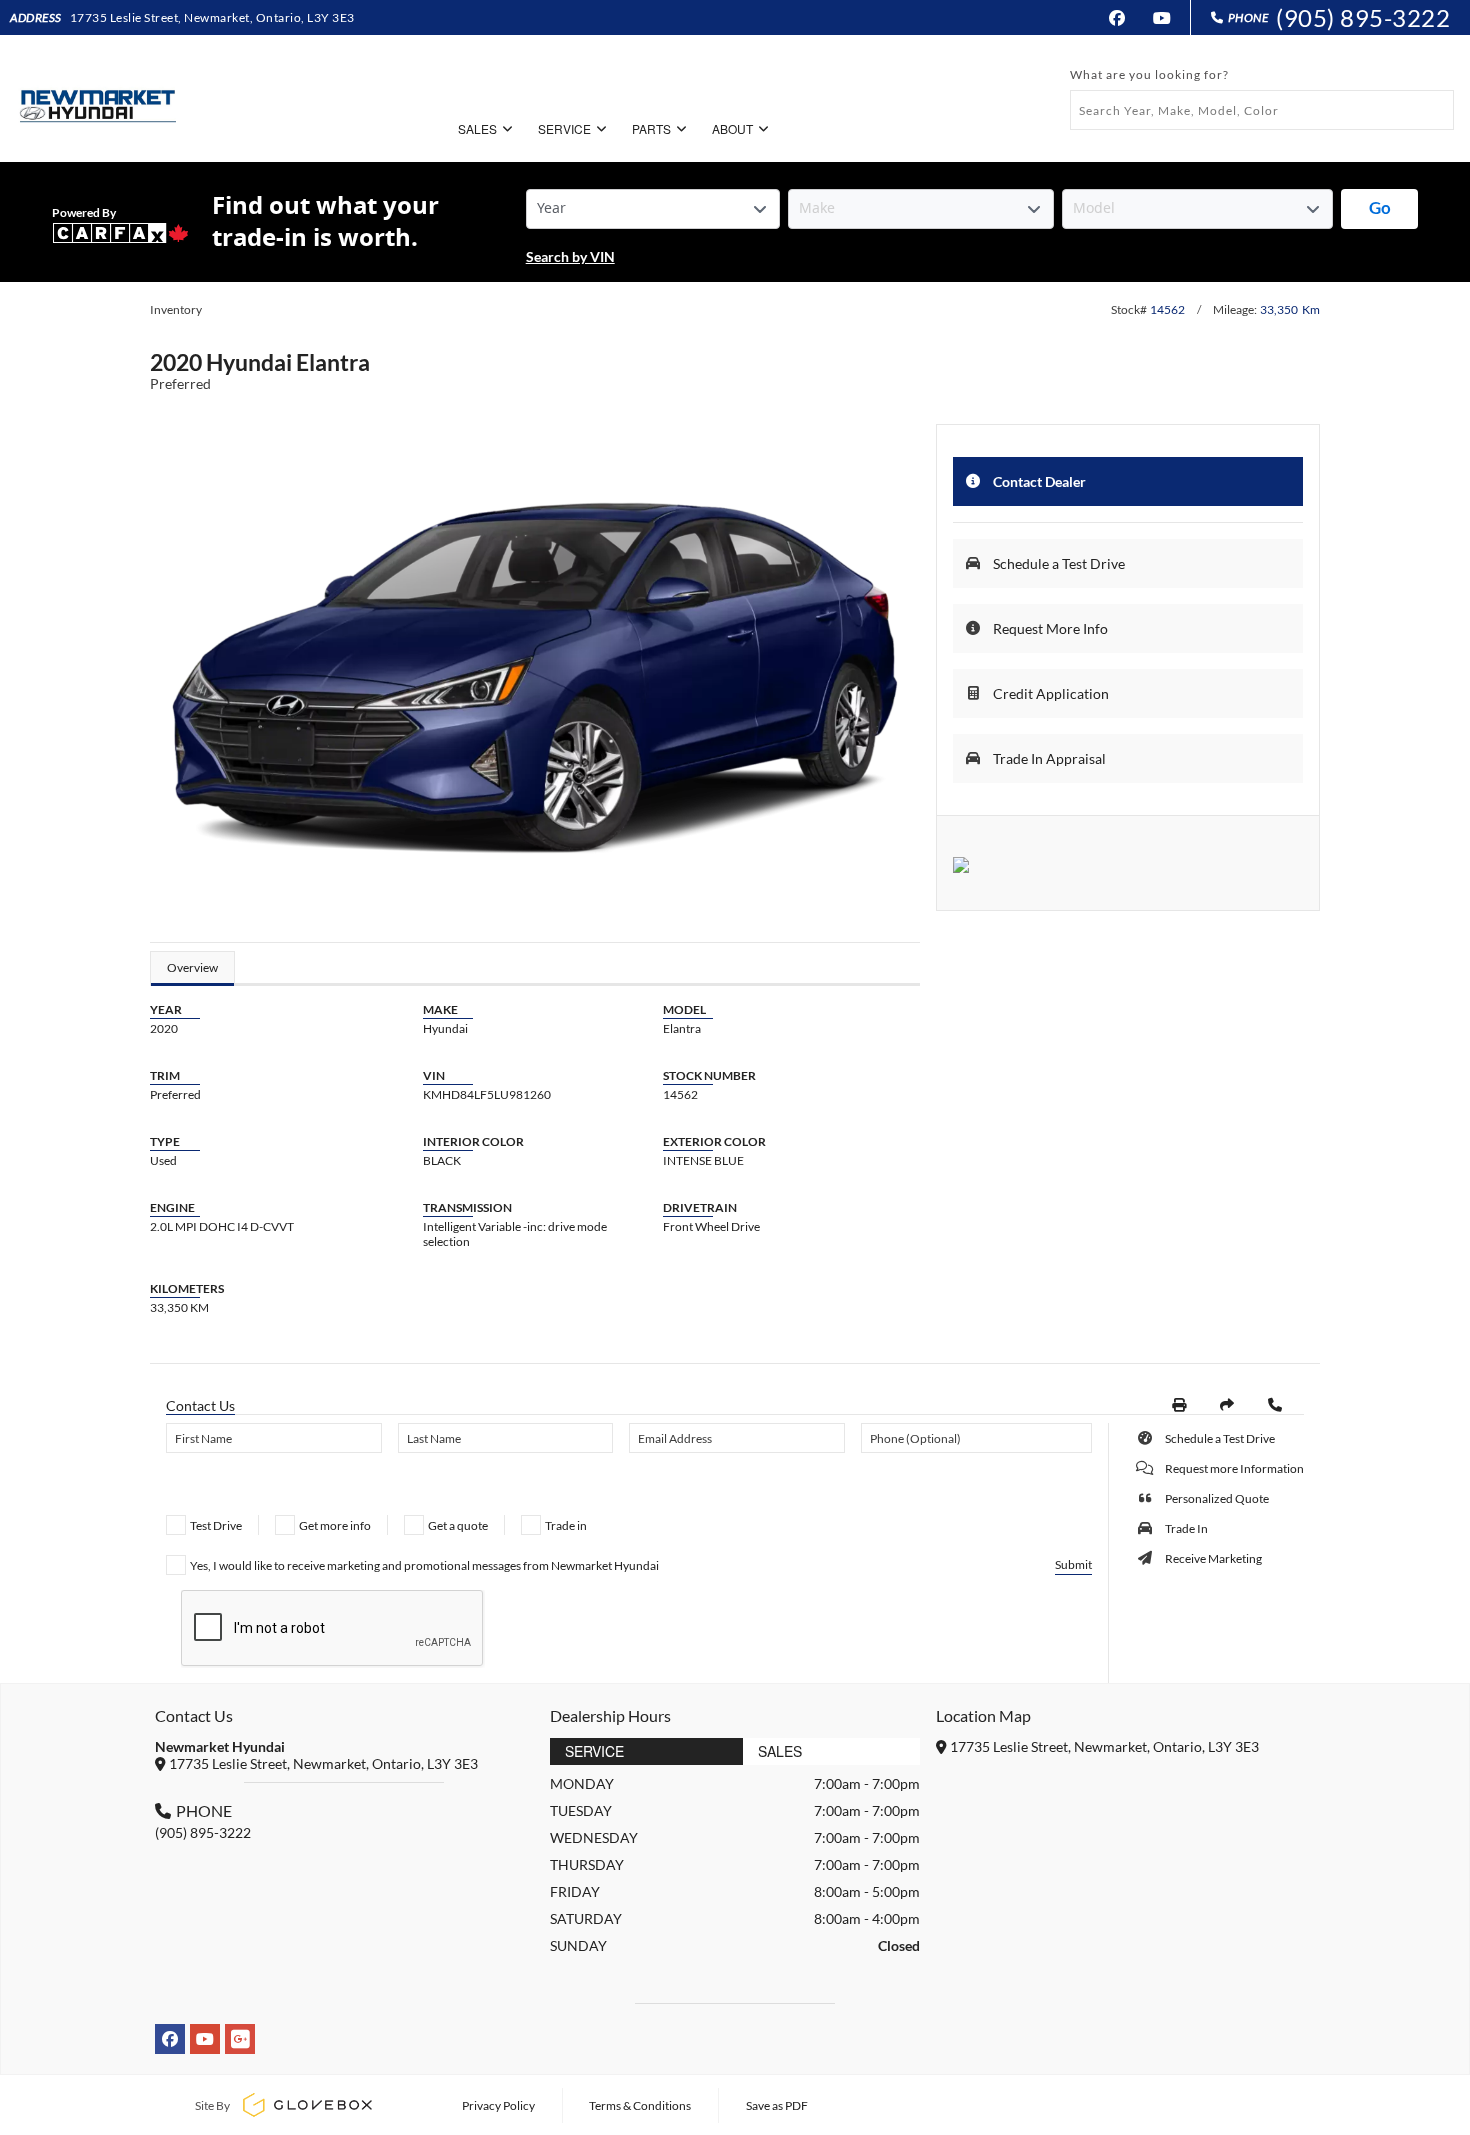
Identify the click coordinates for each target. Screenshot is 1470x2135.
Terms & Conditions (640, 2105)
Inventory (176, 309)
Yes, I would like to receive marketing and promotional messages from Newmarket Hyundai (424, 1565)
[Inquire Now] (1275, 1405)
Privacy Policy (498, 2105)
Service (594, 1751)
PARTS (651, 128)
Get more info (335, 1525)
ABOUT (732, 128)
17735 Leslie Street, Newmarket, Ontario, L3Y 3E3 (212, 17)
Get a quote (458, 1525)
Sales (780, 1751)
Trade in (566, 1525)
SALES (477, 128)
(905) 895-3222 (1363, 17)
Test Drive (216, 1525)
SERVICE (564, 128)
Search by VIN (570, 256)
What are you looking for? (1149, 74)
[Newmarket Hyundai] (96, 99)
